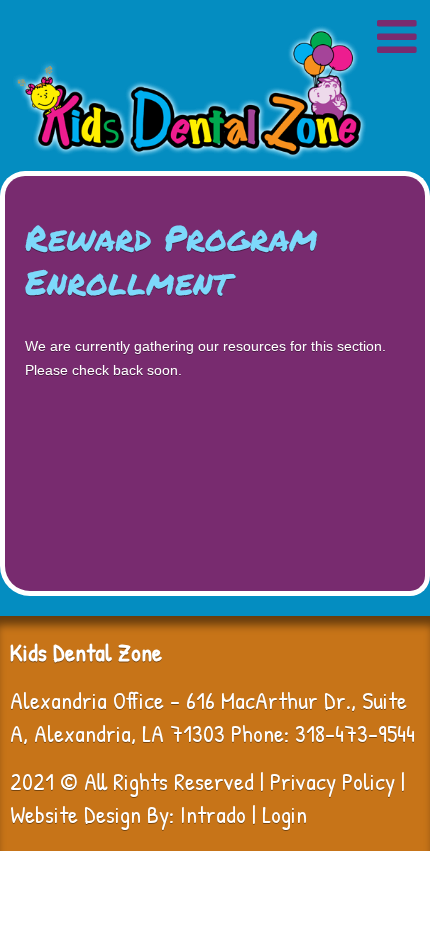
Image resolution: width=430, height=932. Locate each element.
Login (284, 814)
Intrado (213, 814)
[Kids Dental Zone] (189, 93)
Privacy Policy (332, 781)
